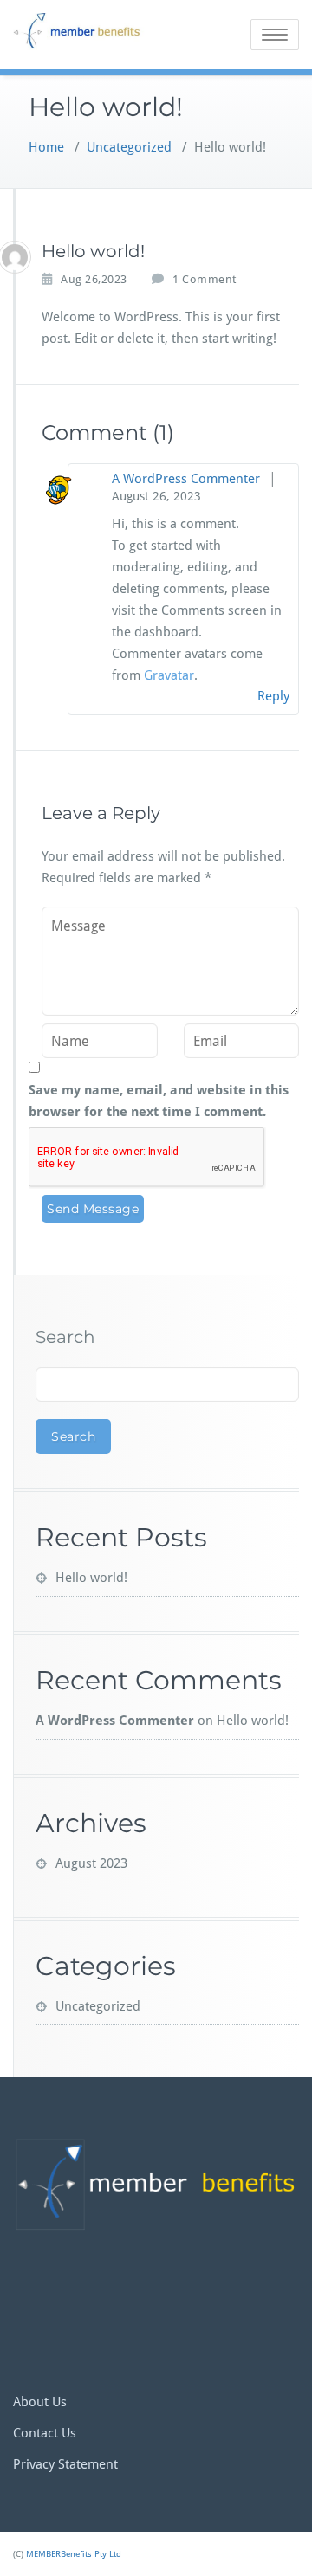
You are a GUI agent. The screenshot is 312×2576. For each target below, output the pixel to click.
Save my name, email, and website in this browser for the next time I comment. (159, 1101)
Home (46, 147)
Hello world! (91, 1578)
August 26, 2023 (156, 496)
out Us (48, 2402)
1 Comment (205, 280)
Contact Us (45, 2433)
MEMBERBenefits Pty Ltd (74, 2554)
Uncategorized (129, 147)
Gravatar (169, 675)
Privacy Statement (65, 2464)
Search (65, 1337)
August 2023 (91, 1863)
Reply (273, 696)
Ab (21, 2402)
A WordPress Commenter (186, 479)
